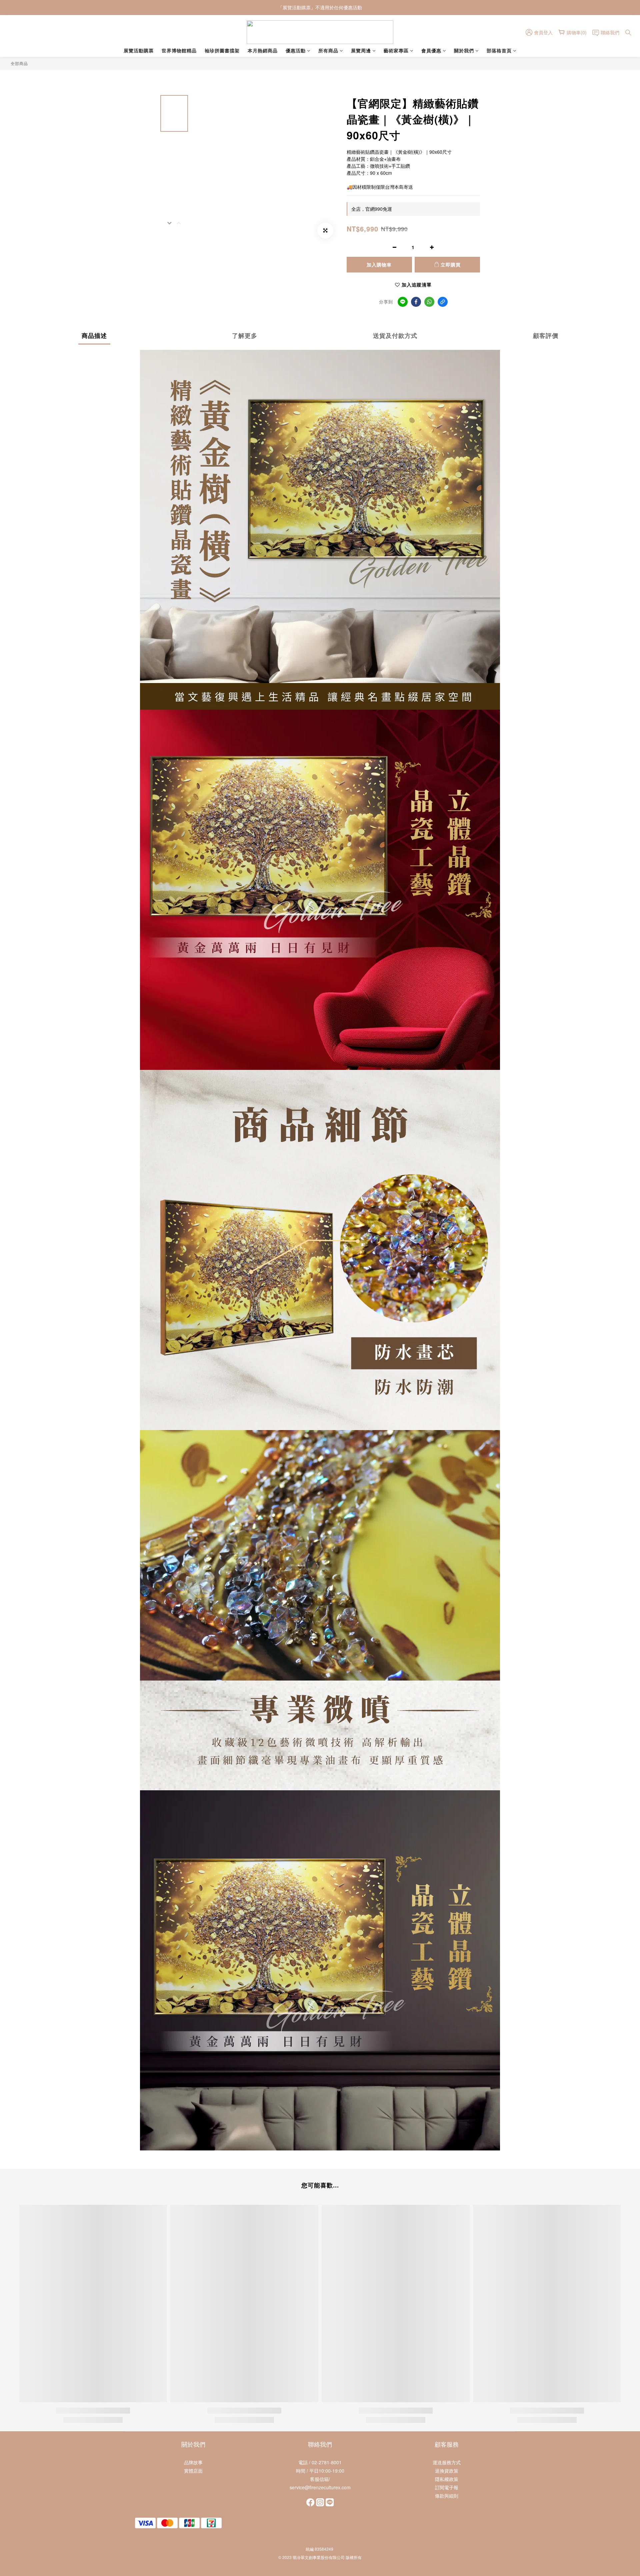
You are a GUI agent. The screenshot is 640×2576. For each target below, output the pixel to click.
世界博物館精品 (179, 50)
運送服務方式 (447, 2462)
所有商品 (328, 50)
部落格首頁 (499, 50)
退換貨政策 (447, 2471)
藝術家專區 (396, 50)
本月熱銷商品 (263, 50)
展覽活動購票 (139, 50)
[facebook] (416, 302)
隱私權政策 (447, 2479)
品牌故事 (193, 2462)
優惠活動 (296, 50)
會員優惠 (431, 50)
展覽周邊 (361, 50)
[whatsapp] (429, 302)
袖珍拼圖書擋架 (222, 50)
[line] (403, 302)
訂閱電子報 (447, 2487)
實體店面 (193, 2471)
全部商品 (19, 63)
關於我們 (464, 50)
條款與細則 (447, 2496)
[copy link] (443, 302)
